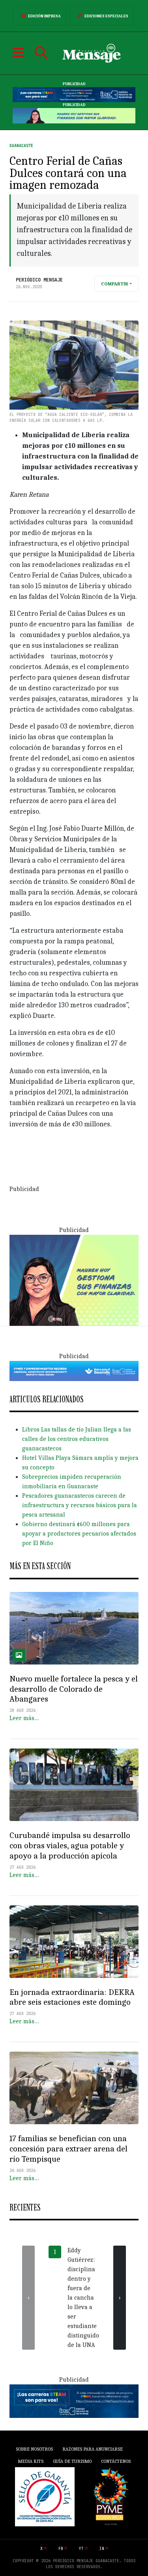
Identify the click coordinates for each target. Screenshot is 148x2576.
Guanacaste (21, 146)
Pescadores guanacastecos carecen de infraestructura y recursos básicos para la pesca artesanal (80, 1505)
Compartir (115, 284)
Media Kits (31, 2461)
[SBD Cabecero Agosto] (74, 116)
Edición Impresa (44, 16)
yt (81, 2549)
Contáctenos (116, 2461)
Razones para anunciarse (93, 2449)
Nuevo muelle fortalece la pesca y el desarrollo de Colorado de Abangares (74, 1689)
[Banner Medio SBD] (74, 1370)
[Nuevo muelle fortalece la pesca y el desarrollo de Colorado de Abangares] (74, 1628)
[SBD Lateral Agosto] (74, 1280)
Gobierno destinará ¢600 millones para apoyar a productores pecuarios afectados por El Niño (79, 1534)
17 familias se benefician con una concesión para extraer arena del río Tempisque (68, 2149)
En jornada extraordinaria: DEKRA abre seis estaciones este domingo (72, 1997)
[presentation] (28, 2298)
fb (61, 2549)
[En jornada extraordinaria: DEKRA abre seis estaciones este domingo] (74, 1942)
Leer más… (24, 1718)
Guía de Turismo (72, 2461)
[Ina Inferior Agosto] (74, 2401)
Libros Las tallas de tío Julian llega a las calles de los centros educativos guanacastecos (77, 1439)
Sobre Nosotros (34, 2449)
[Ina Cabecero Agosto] (74, 95)
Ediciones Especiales (106, 16)
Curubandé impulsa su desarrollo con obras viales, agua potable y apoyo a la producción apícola (70, 1845)
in (102, 2549)
